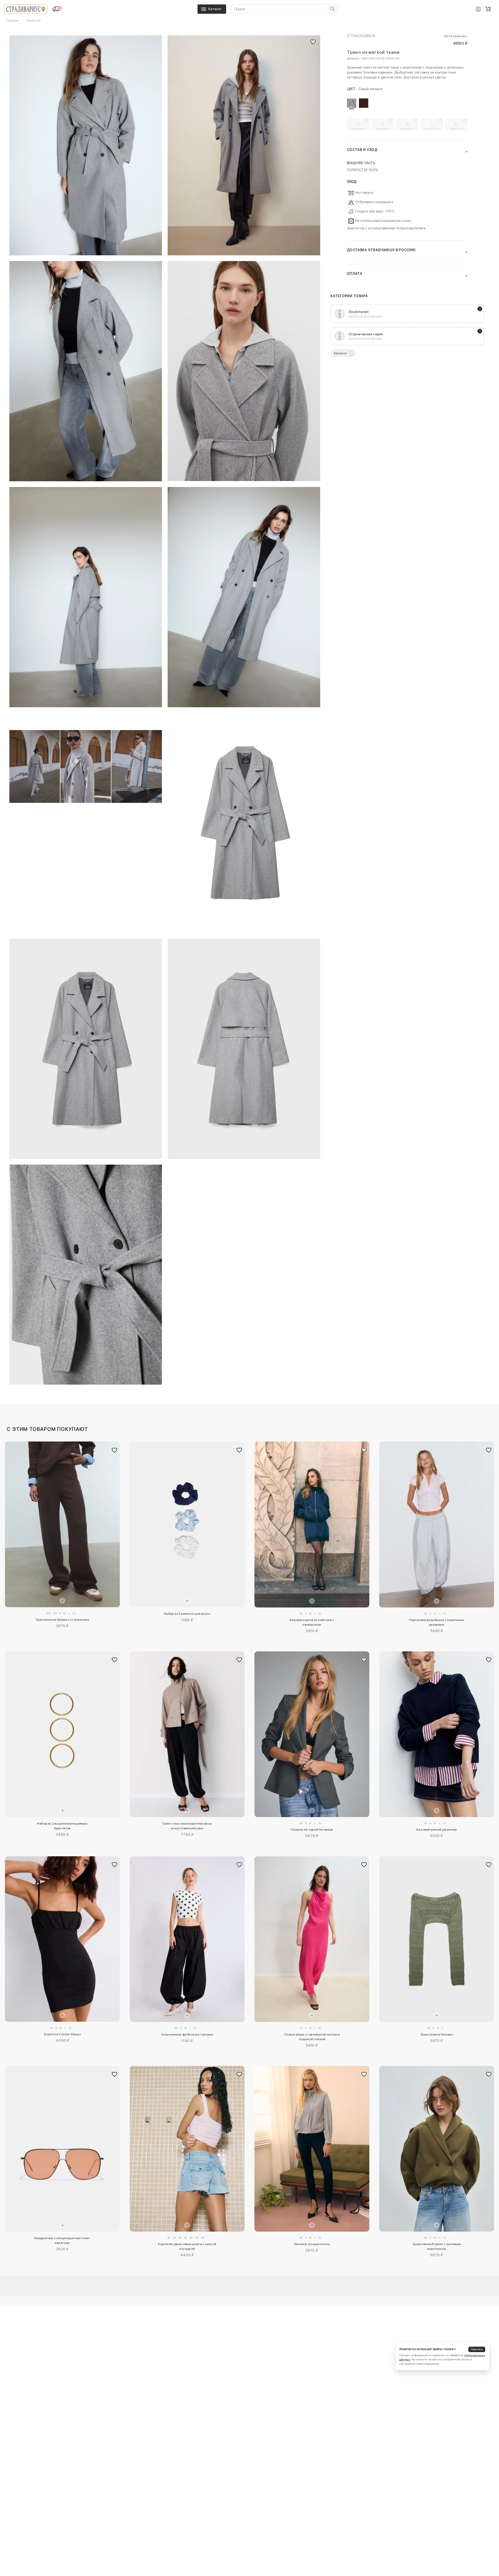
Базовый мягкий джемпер (437, 1830)
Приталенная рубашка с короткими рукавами (436, 1622)
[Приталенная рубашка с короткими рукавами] (437, 1524)
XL (457, 126)
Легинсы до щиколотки (312, 2244)
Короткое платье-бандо (62, 2034)
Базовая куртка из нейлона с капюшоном (312, 1622)
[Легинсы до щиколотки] (312, 2149)
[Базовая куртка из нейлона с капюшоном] (312, 1524)
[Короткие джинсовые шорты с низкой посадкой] (187, 2149)
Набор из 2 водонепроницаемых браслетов (62, 1826)
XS (359, 126)
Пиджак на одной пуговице (312, 1830)
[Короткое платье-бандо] (62, 1939)
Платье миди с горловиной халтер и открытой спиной (312, 2037)
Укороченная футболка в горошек (187, 2034)
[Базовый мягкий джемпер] (437, 1734)
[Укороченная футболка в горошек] (187, 1939)
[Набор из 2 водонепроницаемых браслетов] (62, 1734)
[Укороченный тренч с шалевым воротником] (437, 2149)
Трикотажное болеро (437, 2034)
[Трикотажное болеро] (437, 1939)
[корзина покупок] (488, 9)
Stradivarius (361, 36)
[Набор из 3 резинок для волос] (187, 1524)
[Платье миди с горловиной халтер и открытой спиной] (312, 1939)
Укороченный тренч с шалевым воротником (437, 2246)
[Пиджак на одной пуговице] (312, 1734)
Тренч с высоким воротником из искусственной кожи (187, 1826)
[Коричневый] (364, 103)
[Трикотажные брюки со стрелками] (62, 1524)
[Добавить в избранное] (115, 1450)
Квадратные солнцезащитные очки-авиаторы (62, 2240)
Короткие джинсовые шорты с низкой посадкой (187, 2246)
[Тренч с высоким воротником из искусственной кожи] (187, 1734)
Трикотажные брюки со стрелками (62, 1620)
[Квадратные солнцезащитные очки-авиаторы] (62, 2149)
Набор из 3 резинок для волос (187, 1614)
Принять (477, 2349)
